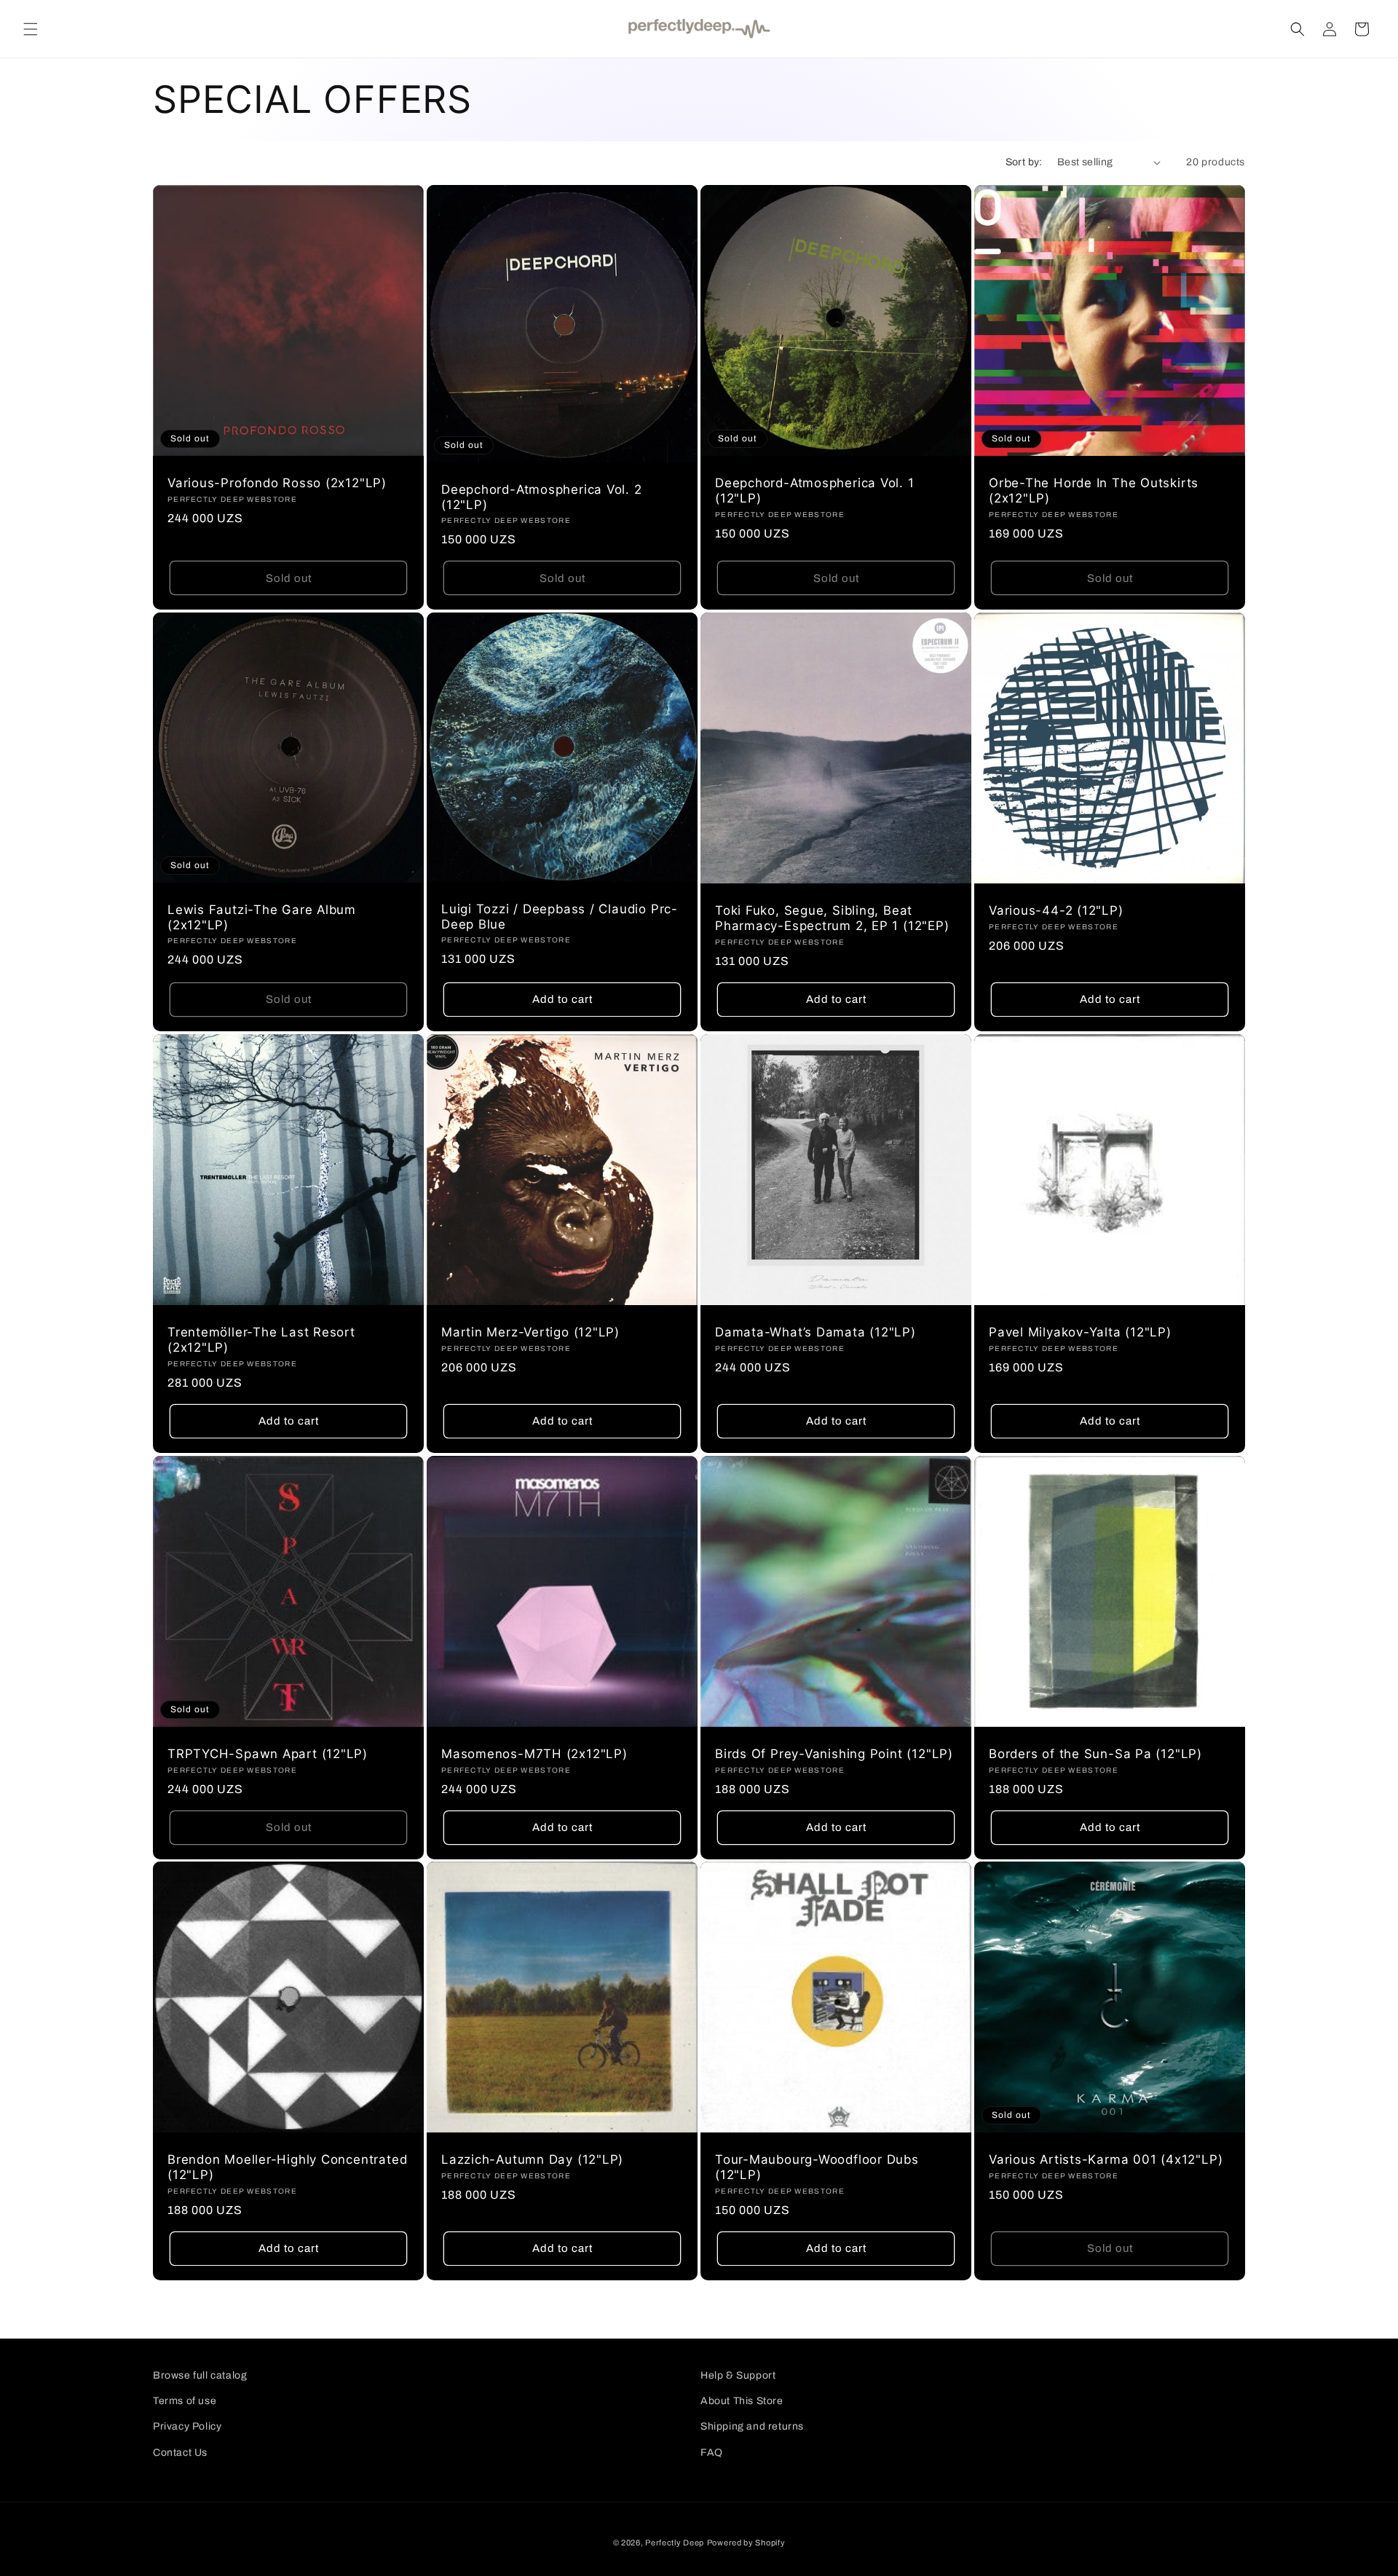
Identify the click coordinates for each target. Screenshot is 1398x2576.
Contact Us (180, 2453)
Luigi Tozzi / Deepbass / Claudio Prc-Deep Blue (560, 917)
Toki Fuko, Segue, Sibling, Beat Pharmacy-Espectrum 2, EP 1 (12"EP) (832, 918)
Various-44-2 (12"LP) (1056, 910)
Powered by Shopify (746, 2542)
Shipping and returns (752, 2426)
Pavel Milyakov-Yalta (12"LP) (1080, 1332)
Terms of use (185, 2401)
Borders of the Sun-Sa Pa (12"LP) (1095, 1754)
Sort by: (1024, 162)
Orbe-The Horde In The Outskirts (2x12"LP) (1094, 491)
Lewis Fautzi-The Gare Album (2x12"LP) (262, 917)
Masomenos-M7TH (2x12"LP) (534, 1754)
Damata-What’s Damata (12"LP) (815, 1332)
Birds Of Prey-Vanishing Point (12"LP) (834, 1754)
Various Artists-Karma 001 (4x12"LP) (1106, 2159)
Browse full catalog (200, 2375)
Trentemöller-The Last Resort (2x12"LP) (261, 1340)
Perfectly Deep (675, 2542)
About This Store (742, 2401)
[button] (31, 29)
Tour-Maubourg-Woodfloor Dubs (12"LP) (817, 2167)
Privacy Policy (187, 2426)
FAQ (712, 2453)
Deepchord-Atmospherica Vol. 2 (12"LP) (542, 497)
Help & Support (738, 2375)
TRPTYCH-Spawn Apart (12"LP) (268, 1754)
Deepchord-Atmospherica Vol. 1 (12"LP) (815, 491)
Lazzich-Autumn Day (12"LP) (532, 2159)
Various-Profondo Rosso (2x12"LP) (277, 483)
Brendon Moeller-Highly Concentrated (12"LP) (287, 2167)
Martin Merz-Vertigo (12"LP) (530, 1332)
